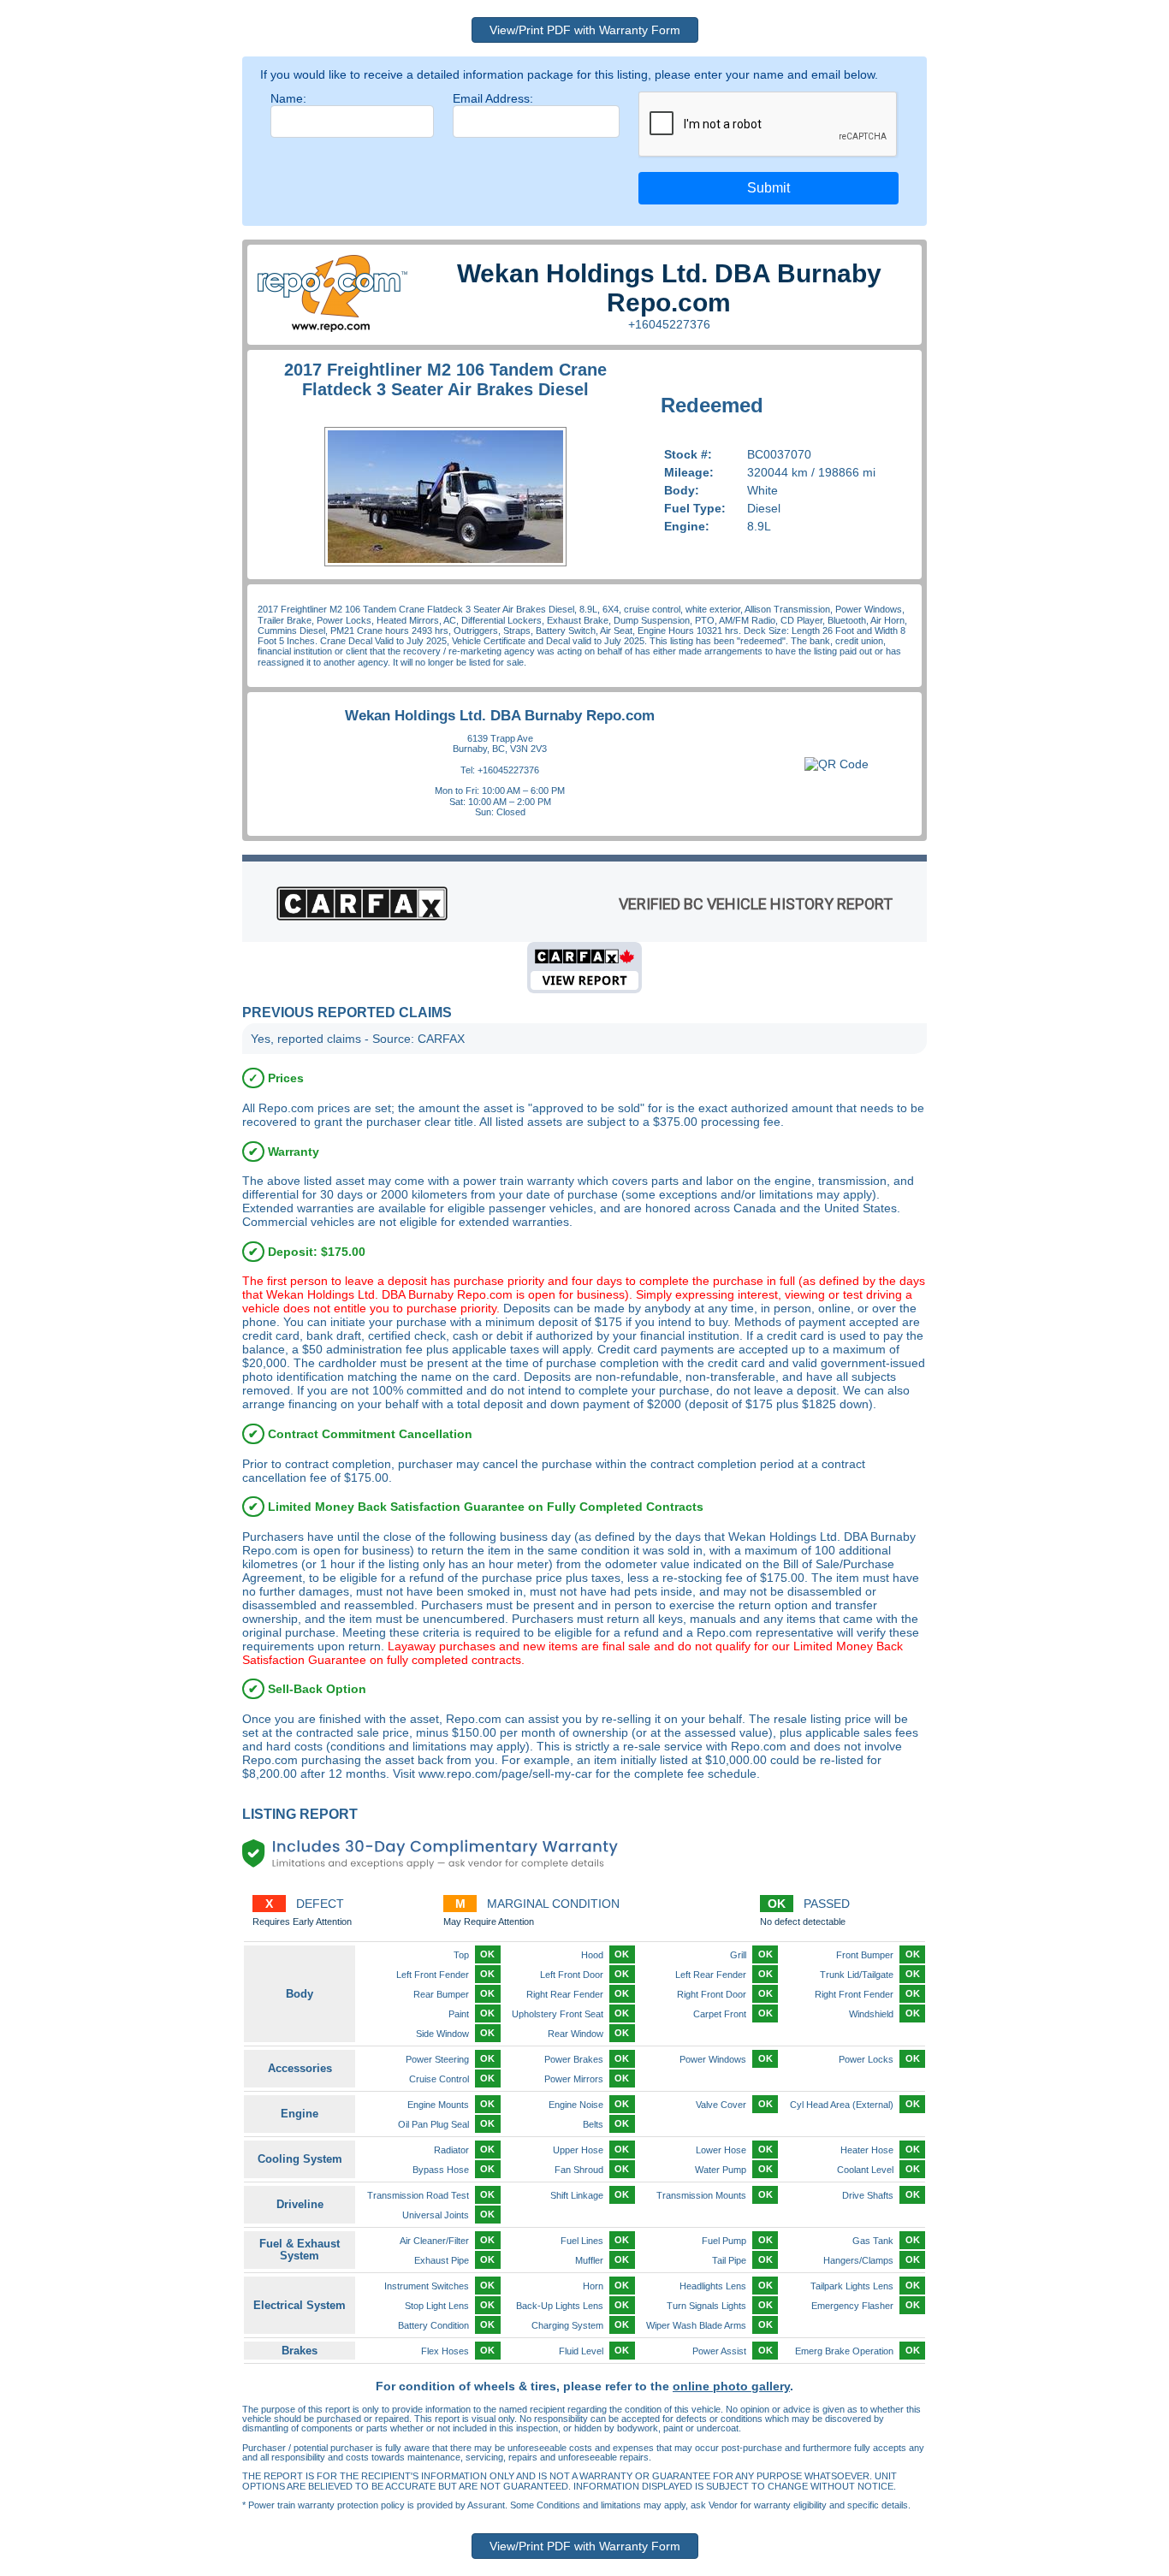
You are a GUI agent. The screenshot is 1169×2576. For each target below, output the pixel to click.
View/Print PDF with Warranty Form (585, 30)
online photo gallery (731, 2386)
